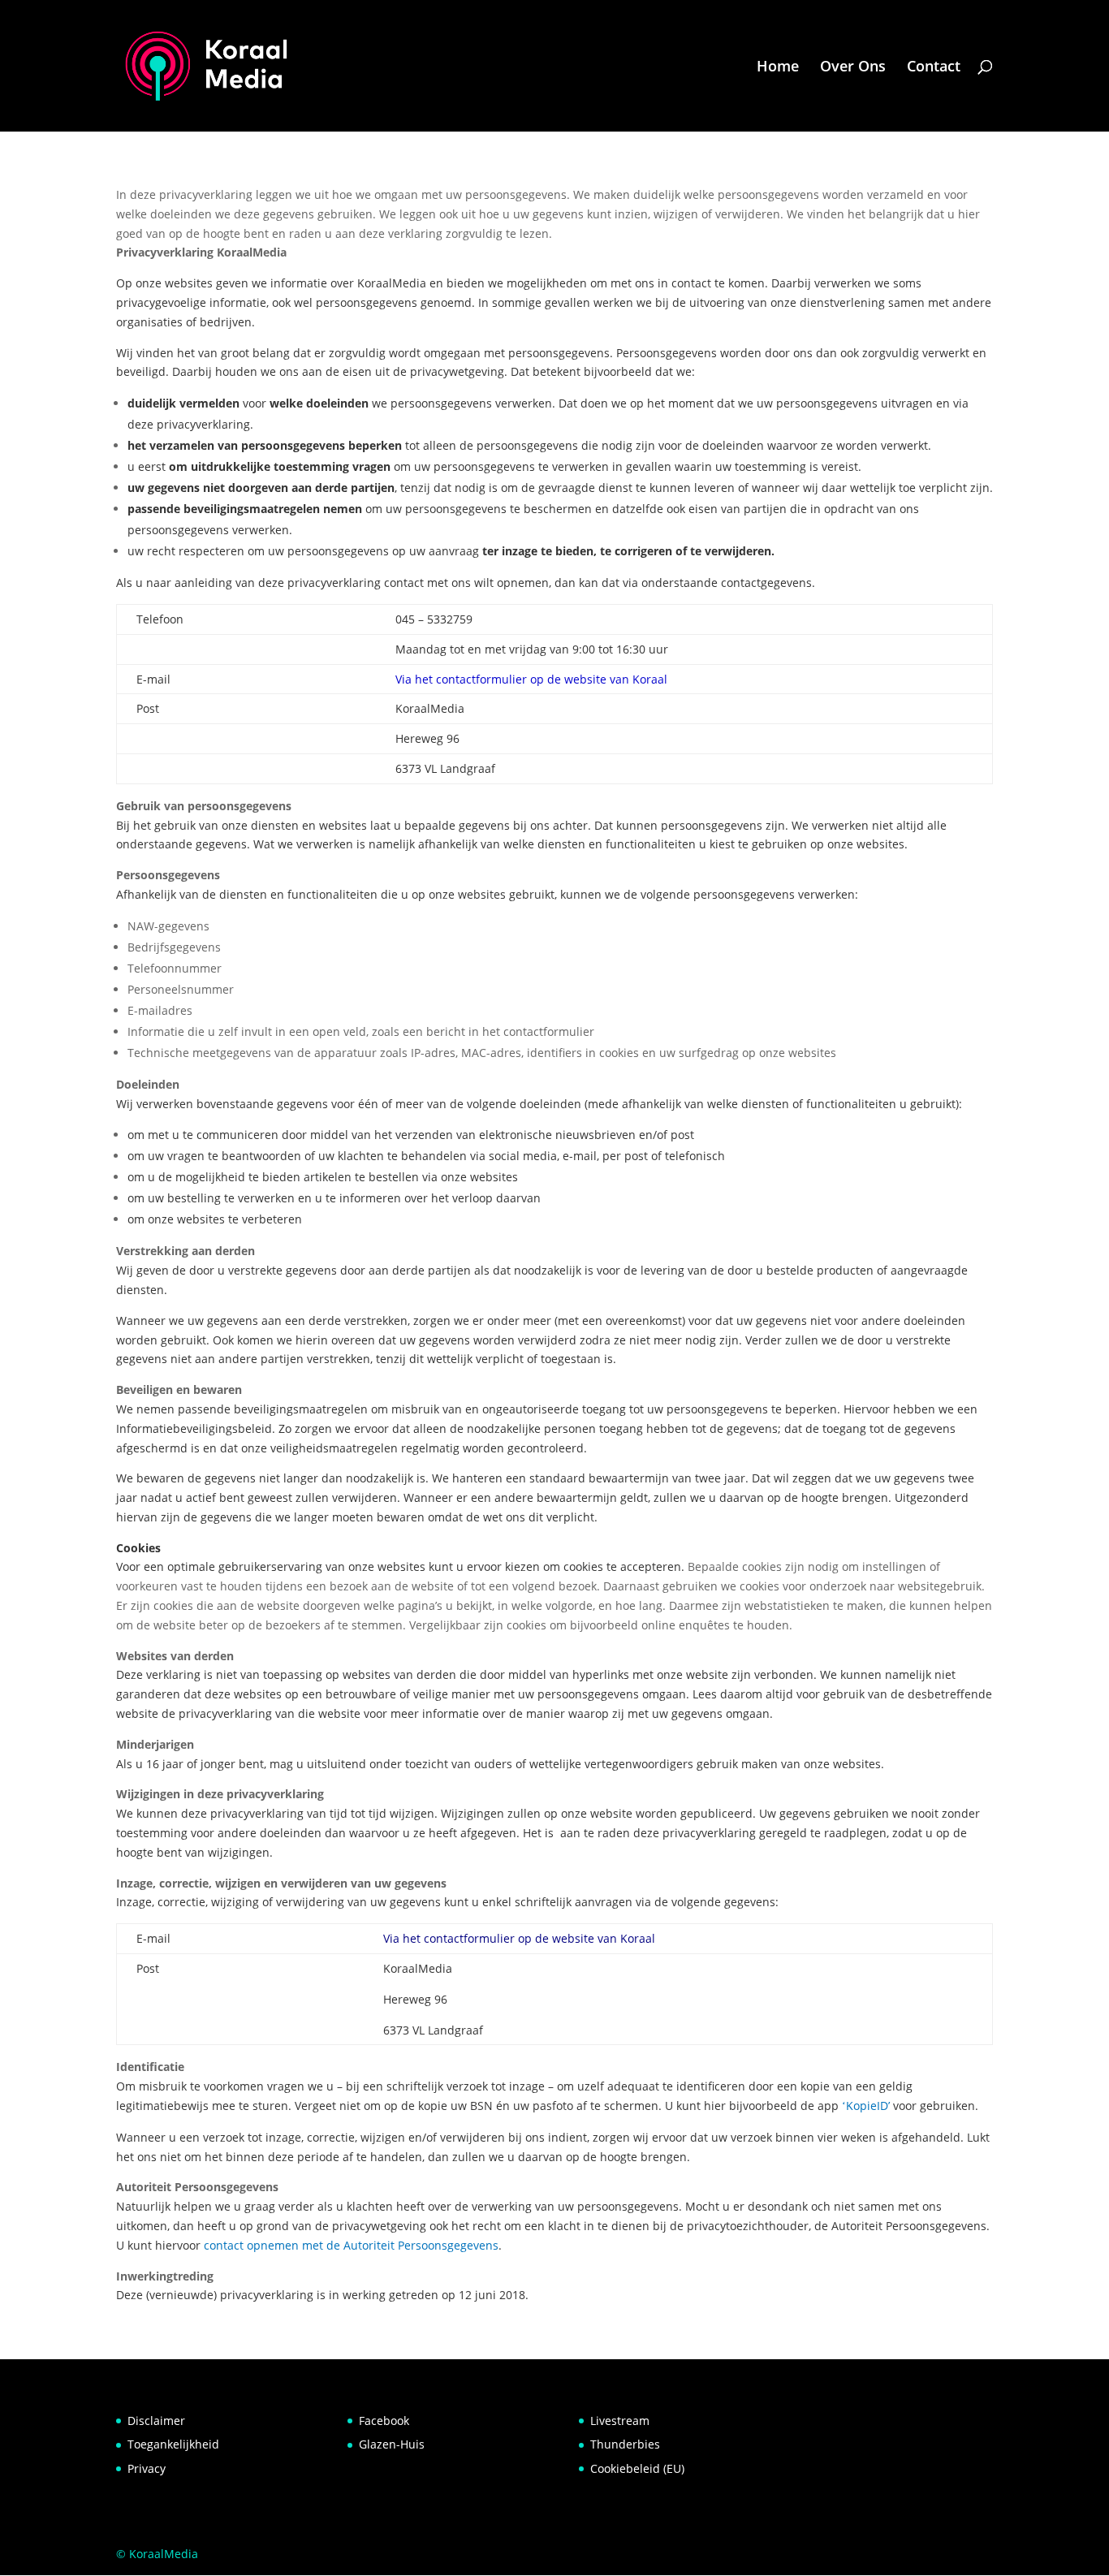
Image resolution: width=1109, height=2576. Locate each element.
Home (778, 68)
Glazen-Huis (392, 2444)
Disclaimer (156, 2421)
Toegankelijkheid (173, 2444)
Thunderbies (625, 2444)
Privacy (147, 2468)
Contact (934, 68)
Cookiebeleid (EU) (637, 2468)
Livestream (620, 2421)
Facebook (384, 2421)
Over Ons (853, 68)
